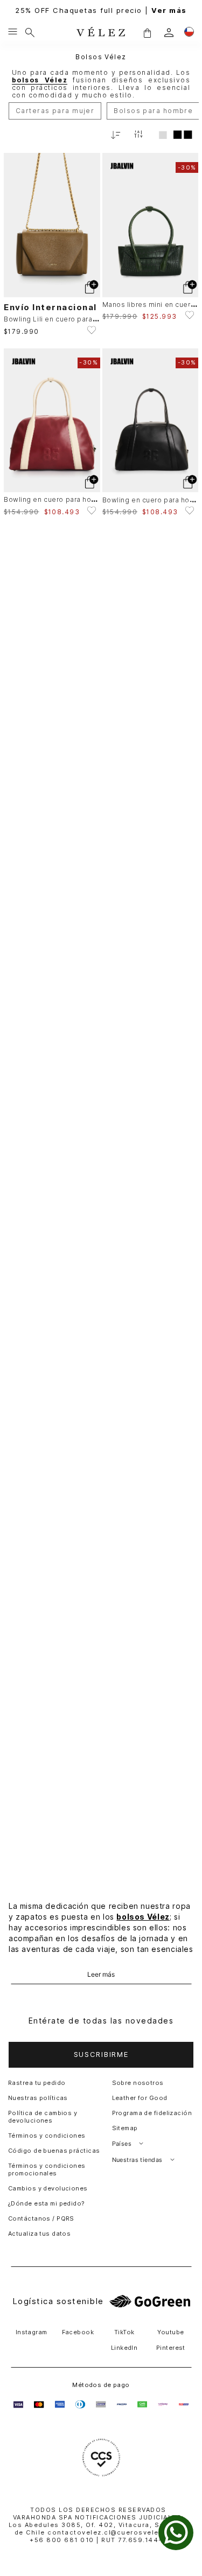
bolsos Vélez (143, 1917)
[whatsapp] (176, 2533)
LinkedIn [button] (124, 2348)
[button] (147, 33)
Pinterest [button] (171, 2348)
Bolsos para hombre (153, 111)
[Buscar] (30, 32)
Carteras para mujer (55, 111)
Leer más (101, 1975)
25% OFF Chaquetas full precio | (101, 10)
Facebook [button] (78, 2332)
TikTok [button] (124, 2332)
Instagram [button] (32, 2332)
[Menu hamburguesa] (13, 32)
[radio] (163, 135)
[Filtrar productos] (138, 135)
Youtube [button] (170, 2332)
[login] (169, 33)
